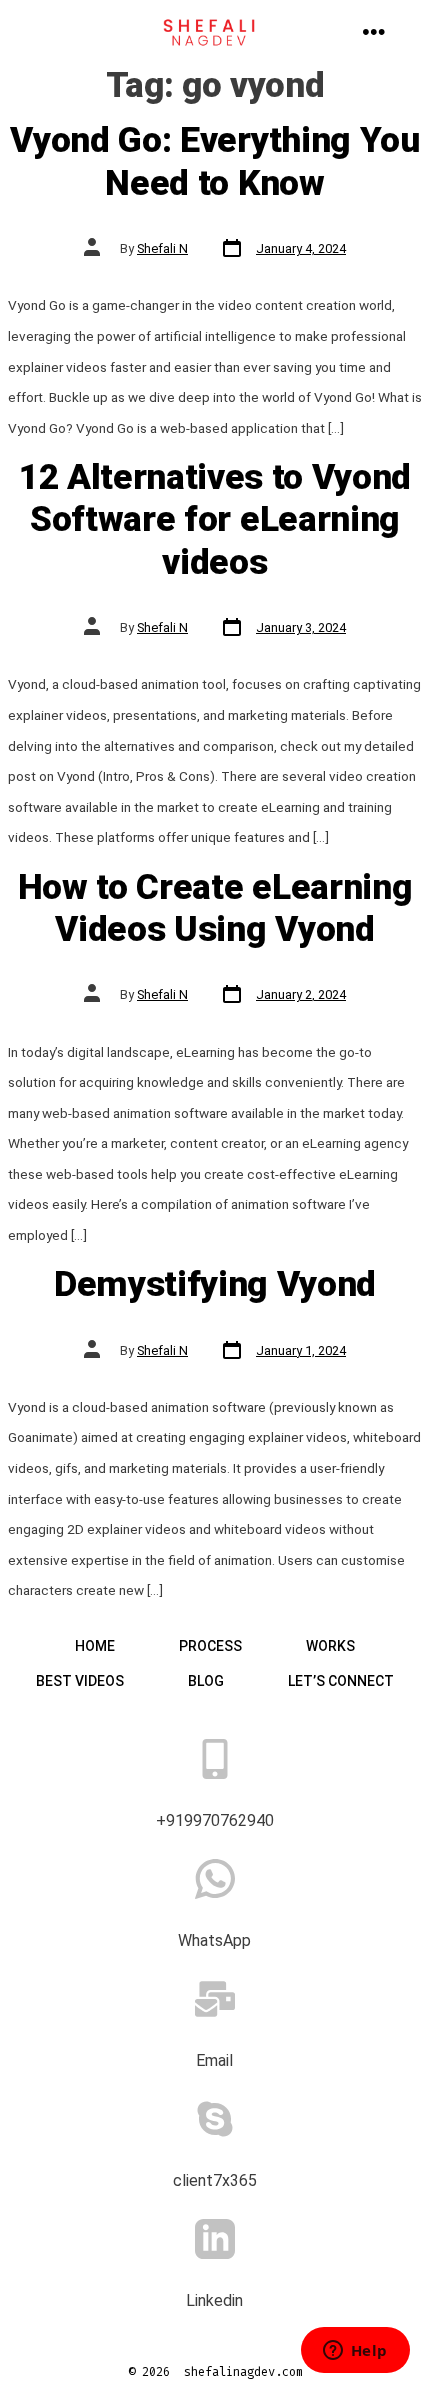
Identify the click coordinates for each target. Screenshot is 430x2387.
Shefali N (162, 248)
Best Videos (80, 1681)
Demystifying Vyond (215, 1284)
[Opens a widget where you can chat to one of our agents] (355, 2352)
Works (330, 1646)
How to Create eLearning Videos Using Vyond (215, 908)
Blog (206, 1681)
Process (210, 1646)
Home (95, 1646)
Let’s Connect (341, 1681)
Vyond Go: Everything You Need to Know (214, 161)
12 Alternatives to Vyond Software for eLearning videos (215, 519)
